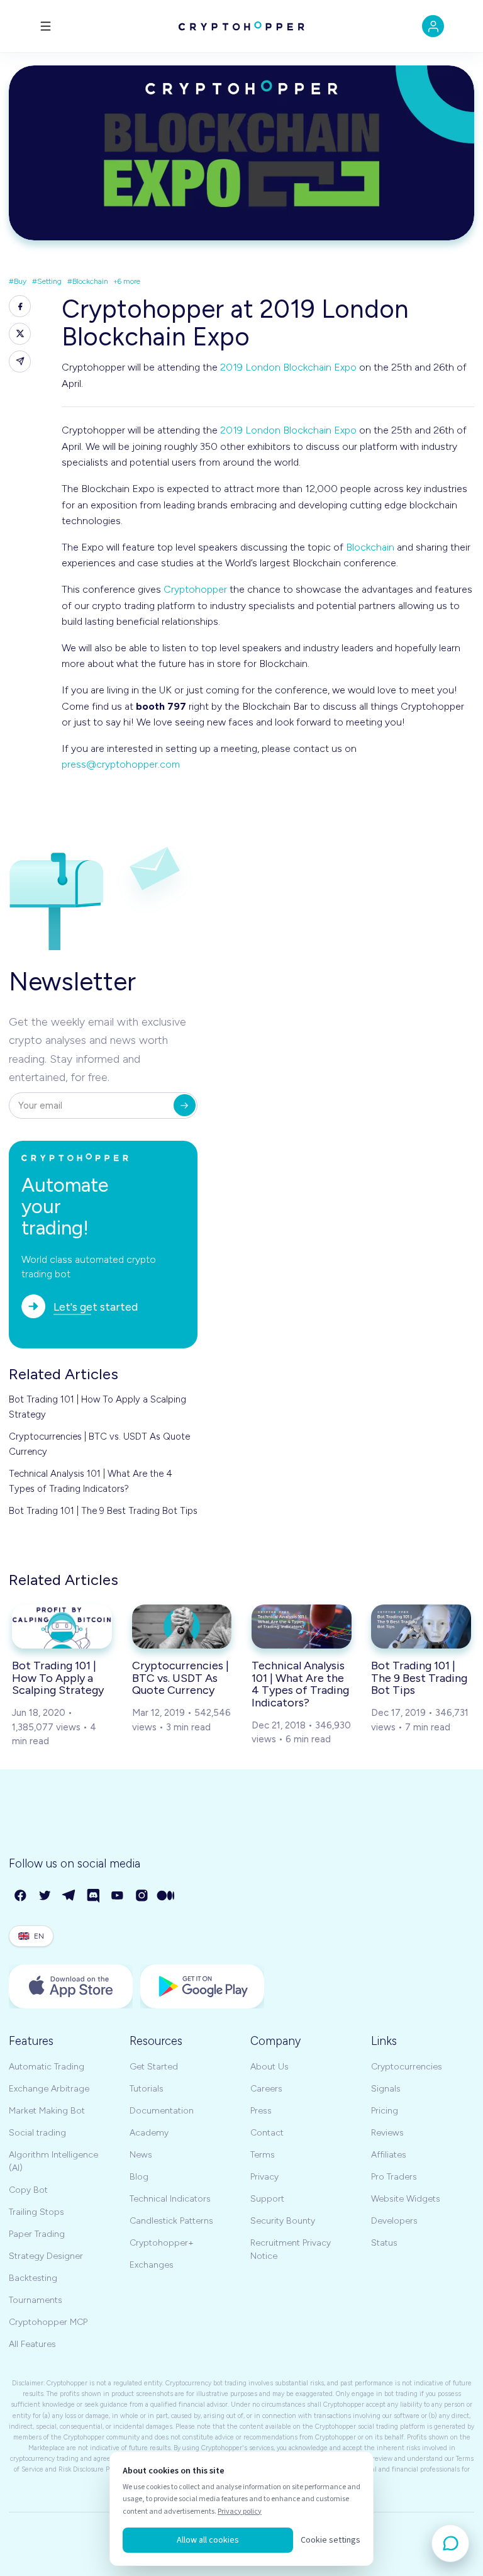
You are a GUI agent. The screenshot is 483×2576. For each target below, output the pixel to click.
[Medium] (166, 1896)
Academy (149, 2133)
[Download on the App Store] (71, 1986)
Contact (267, 2133)
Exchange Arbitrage (49, 2089)
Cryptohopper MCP (48, 2322)
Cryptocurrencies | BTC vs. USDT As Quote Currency (99, 1444)
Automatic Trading (47, 2067)
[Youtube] (118, 1896)
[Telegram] (69, 1896)
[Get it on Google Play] (202, 1986)
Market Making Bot (47, 2111)
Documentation (162, 2111)
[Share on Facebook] (20, 306)
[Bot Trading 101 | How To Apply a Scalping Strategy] (62, 1627)
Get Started (154, 2067)
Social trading (37, 2133)
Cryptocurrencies (407, 2067)
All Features (32, 2344)
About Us (269, 2067)
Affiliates (389, 2155)
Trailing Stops (36, 2212)
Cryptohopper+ (162, 2243)
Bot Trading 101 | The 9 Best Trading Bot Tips (103, 1511)
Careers (266, 2089)
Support (267, 2199)
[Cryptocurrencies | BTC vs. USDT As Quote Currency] (182, 1627)
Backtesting (33, 2278)
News (141, 2155)
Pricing (385, 2111)
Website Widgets (406, 2199)
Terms (263, 2155)
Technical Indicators (170, 2199)
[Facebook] (21, 1896)
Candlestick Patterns (171, 2221)
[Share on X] (20, 334)
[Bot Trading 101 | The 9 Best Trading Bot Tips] (421, 1627)
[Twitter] (46, 1896)
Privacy (264, 2177)
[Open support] (450, 2543)
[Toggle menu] (46, 26)
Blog (139, 2177)
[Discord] (94, 1896)
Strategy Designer (46, 2256)
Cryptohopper (195, 589)
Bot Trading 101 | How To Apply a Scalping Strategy (97, 1407)
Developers (394, 2221)
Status (384, 2243)
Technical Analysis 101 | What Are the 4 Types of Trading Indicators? (91, 1481)
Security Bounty (283, 2221)
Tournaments (36, 2300)
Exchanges (152, 2265)
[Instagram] (142, 1896)
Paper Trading (37, 2234)
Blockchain (370, 547)
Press (261, 2111)
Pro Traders (394, 2177)
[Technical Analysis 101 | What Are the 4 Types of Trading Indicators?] (302, 1627)
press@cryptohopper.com (121, 764)
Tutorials (147, 2089)
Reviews (387, 2133)
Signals (386, 2089)
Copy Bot (28, 2190)
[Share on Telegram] (20, 361)
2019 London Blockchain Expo (288, 367)
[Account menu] (433, 26)
